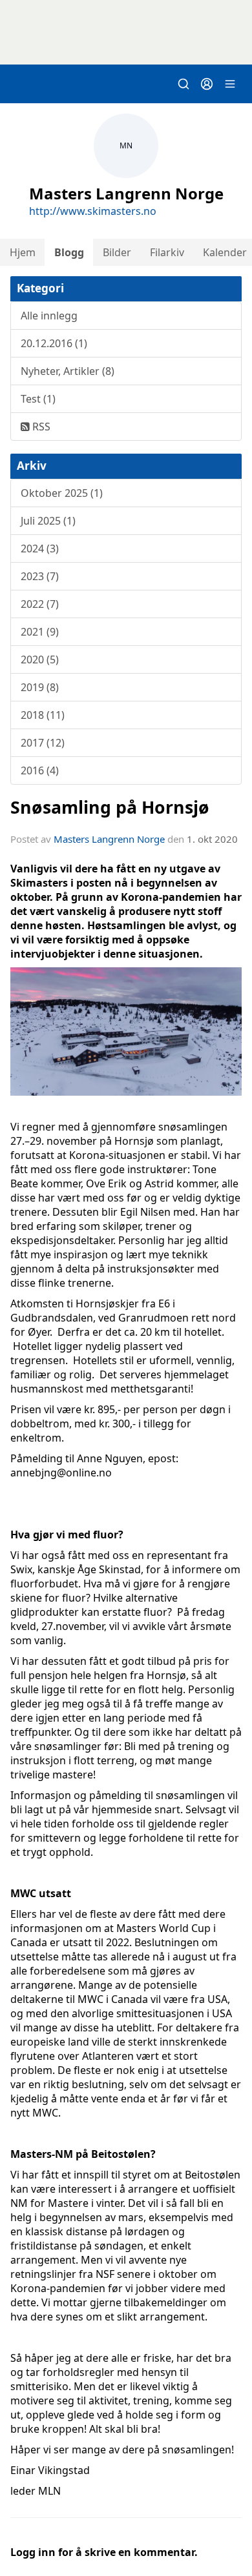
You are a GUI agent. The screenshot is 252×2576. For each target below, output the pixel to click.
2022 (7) (40, 604)
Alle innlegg (49, 316)
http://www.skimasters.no (93, 211)
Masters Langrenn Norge (109, 839)
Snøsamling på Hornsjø (110, 807)
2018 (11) (43, 715)
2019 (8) (40, 687)
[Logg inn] (207, 84)
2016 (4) (40, 770)
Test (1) (38, 399)
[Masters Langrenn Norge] (126, 32)
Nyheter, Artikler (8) (68, 371)
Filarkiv (167, 252)
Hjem (23, 252)
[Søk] (184, 84)
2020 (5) (40, 659)
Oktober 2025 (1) (62, 493)
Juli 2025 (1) (48, 521)
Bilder (117, 252)
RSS (40, 427)
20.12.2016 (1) (54, 343)
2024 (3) (40, 548)
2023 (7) (40, 576)
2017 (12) (43, 743)
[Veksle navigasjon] (230, 84)
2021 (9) (40, 632)
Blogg (69, 252)
